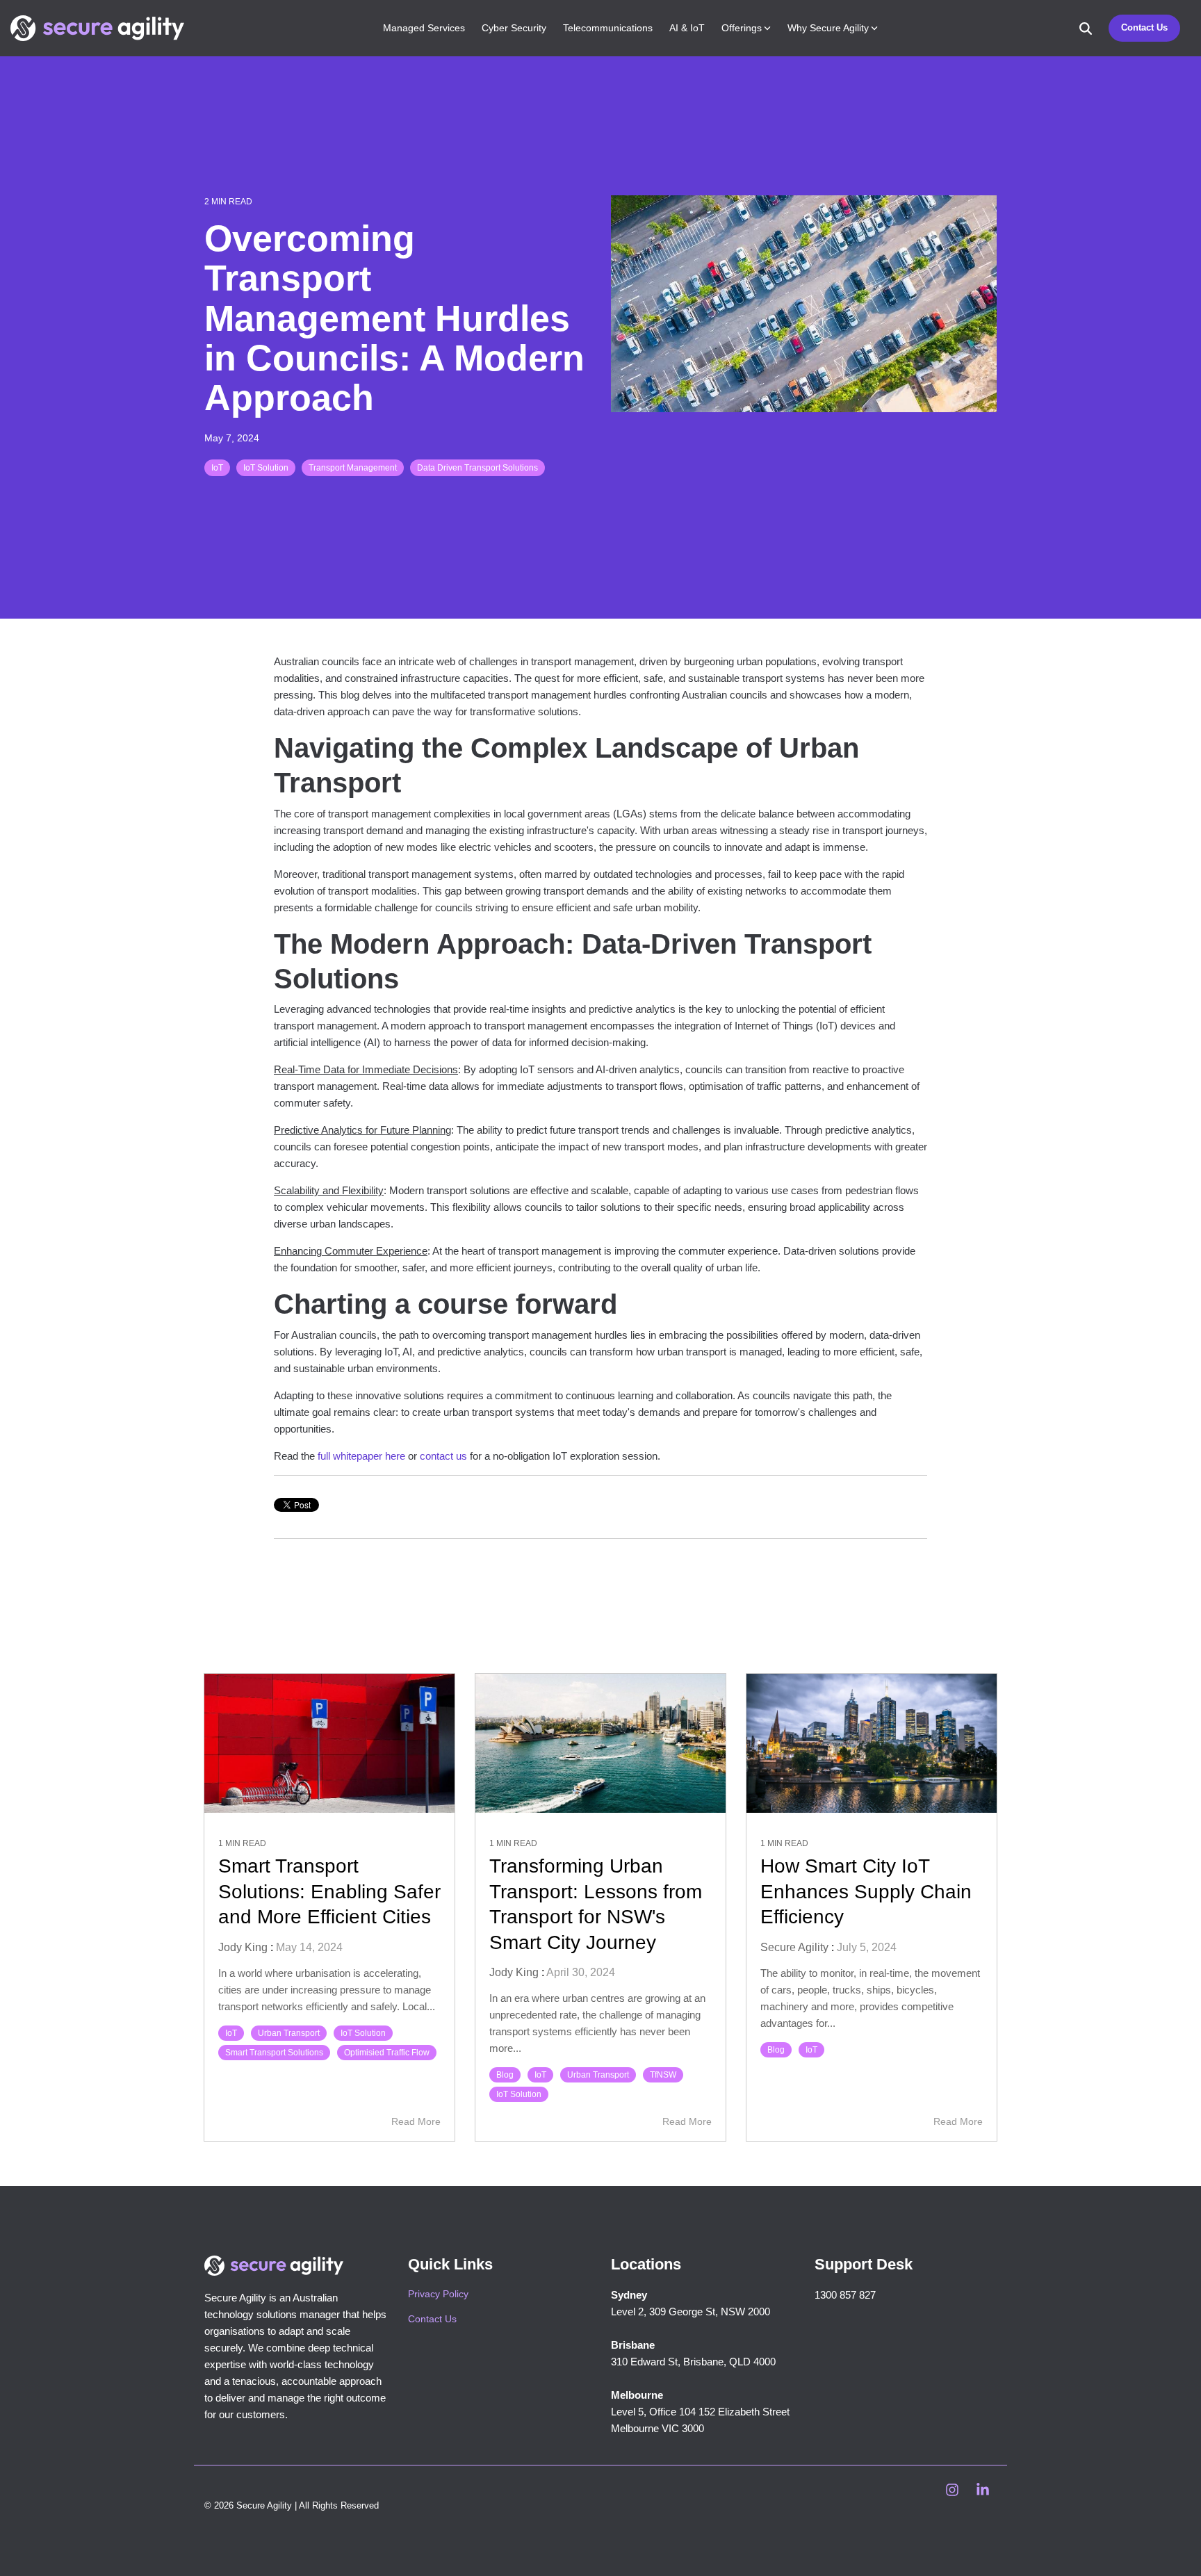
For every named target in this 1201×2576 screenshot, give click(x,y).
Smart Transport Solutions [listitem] (274, 2053)
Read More (416, 2121)
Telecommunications (608, 28)
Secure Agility (794, 1947)
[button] (954, 2491)
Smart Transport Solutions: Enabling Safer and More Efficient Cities (329, 1891)
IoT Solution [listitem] (363, 2033)
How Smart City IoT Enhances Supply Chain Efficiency (866, 1891)
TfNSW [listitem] (663, 2075)
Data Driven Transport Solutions (477, 468)
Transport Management (353, 468)
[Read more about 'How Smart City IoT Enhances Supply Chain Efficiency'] (872, 1743)
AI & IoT (687, 28)
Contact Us (1144, 27)
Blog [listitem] (505, 2075)
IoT (217, 468)
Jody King (243, 1947)
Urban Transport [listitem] (289, 2033)
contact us (443, 1456)
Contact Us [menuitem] (432, 2319)
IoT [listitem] (231, 2033)
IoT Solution (266, 468)
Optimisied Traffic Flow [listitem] (387, 2053)
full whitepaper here (361, 1456)
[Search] (1086, 28)
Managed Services (424, 28)
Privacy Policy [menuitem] (438, 2294)
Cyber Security (514, 28)
